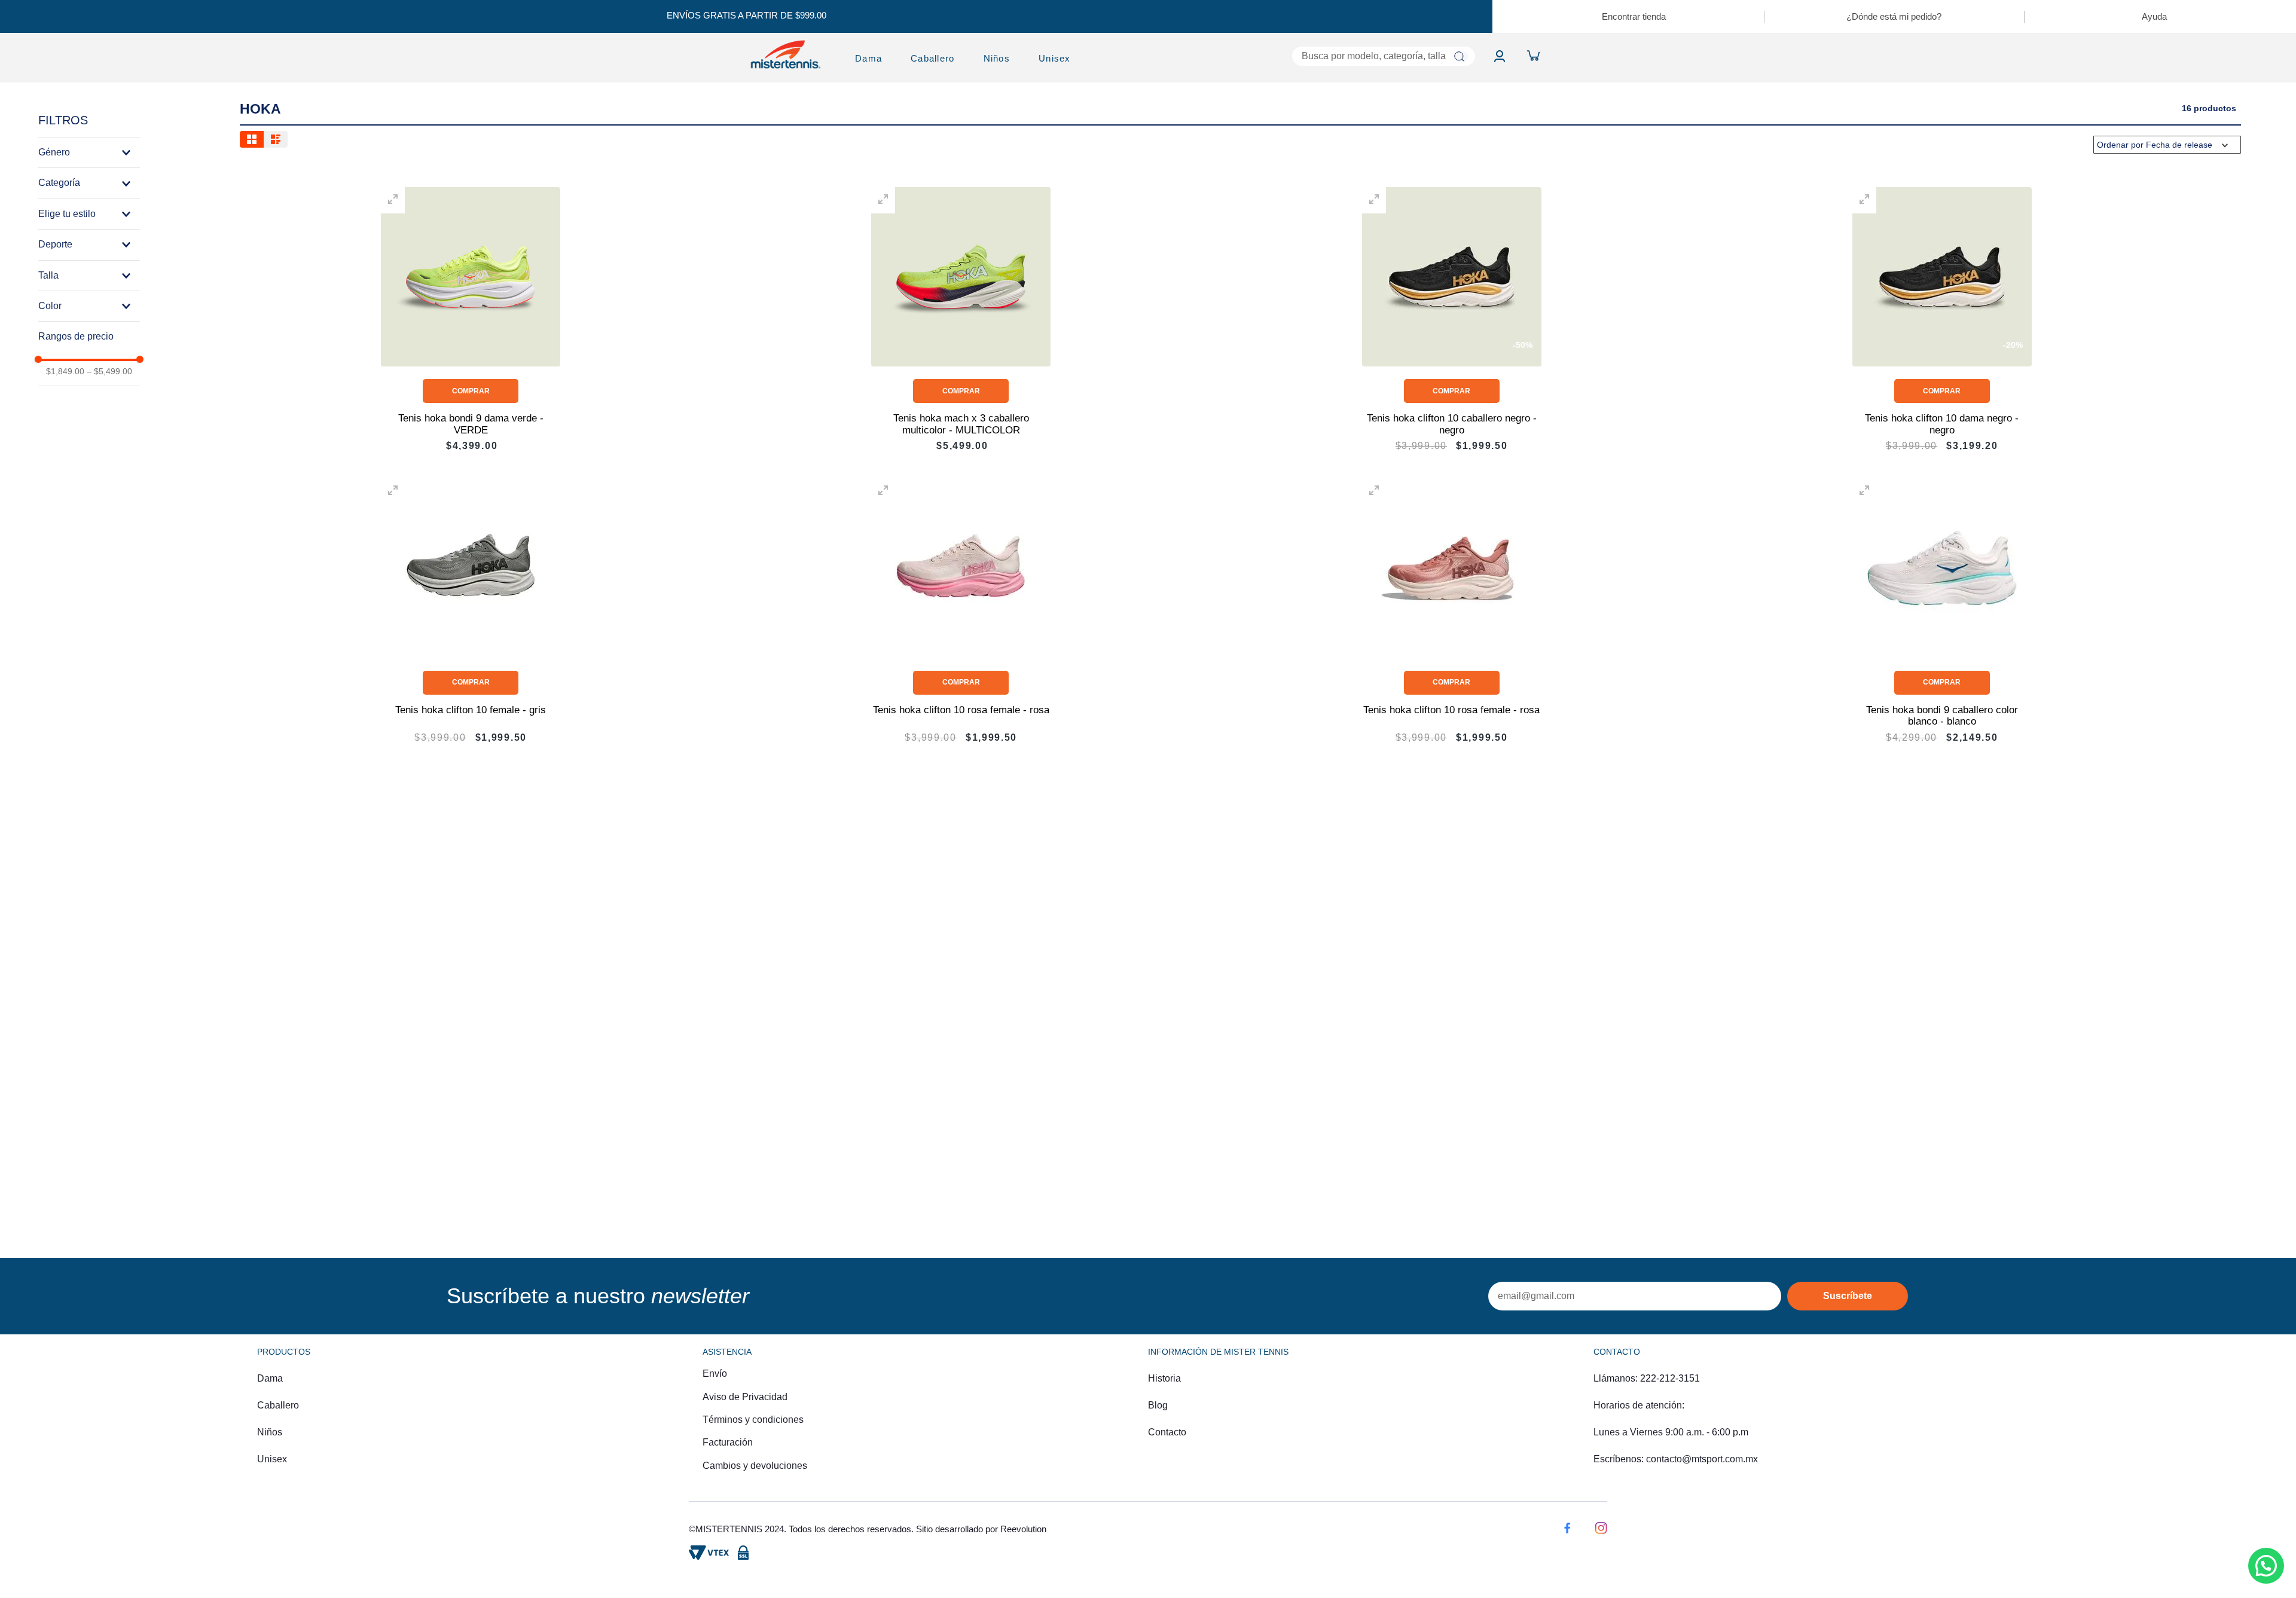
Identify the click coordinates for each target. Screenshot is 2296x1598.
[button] (89, 152)
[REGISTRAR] (1848, 1296)
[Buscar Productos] (1459, 56)
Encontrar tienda (1634, 16)
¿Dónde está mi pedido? (1894, 16)
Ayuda (2154, 16)
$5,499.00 (109, 371)
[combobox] (1289, 56)
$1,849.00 (65, 371)
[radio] (252, 139)
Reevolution (1023, 1529)
